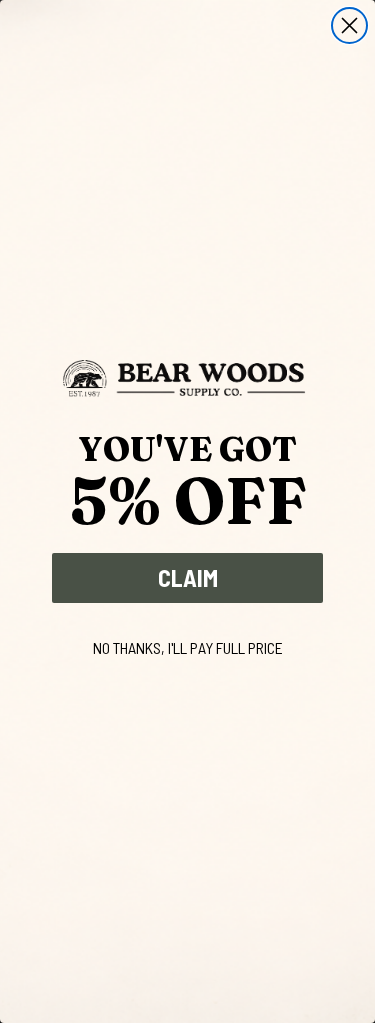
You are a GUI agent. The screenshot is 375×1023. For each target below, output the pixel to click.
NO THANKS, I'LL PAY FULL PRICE (188, 647)
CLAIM (188, 577)
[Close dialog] (349, 25)
